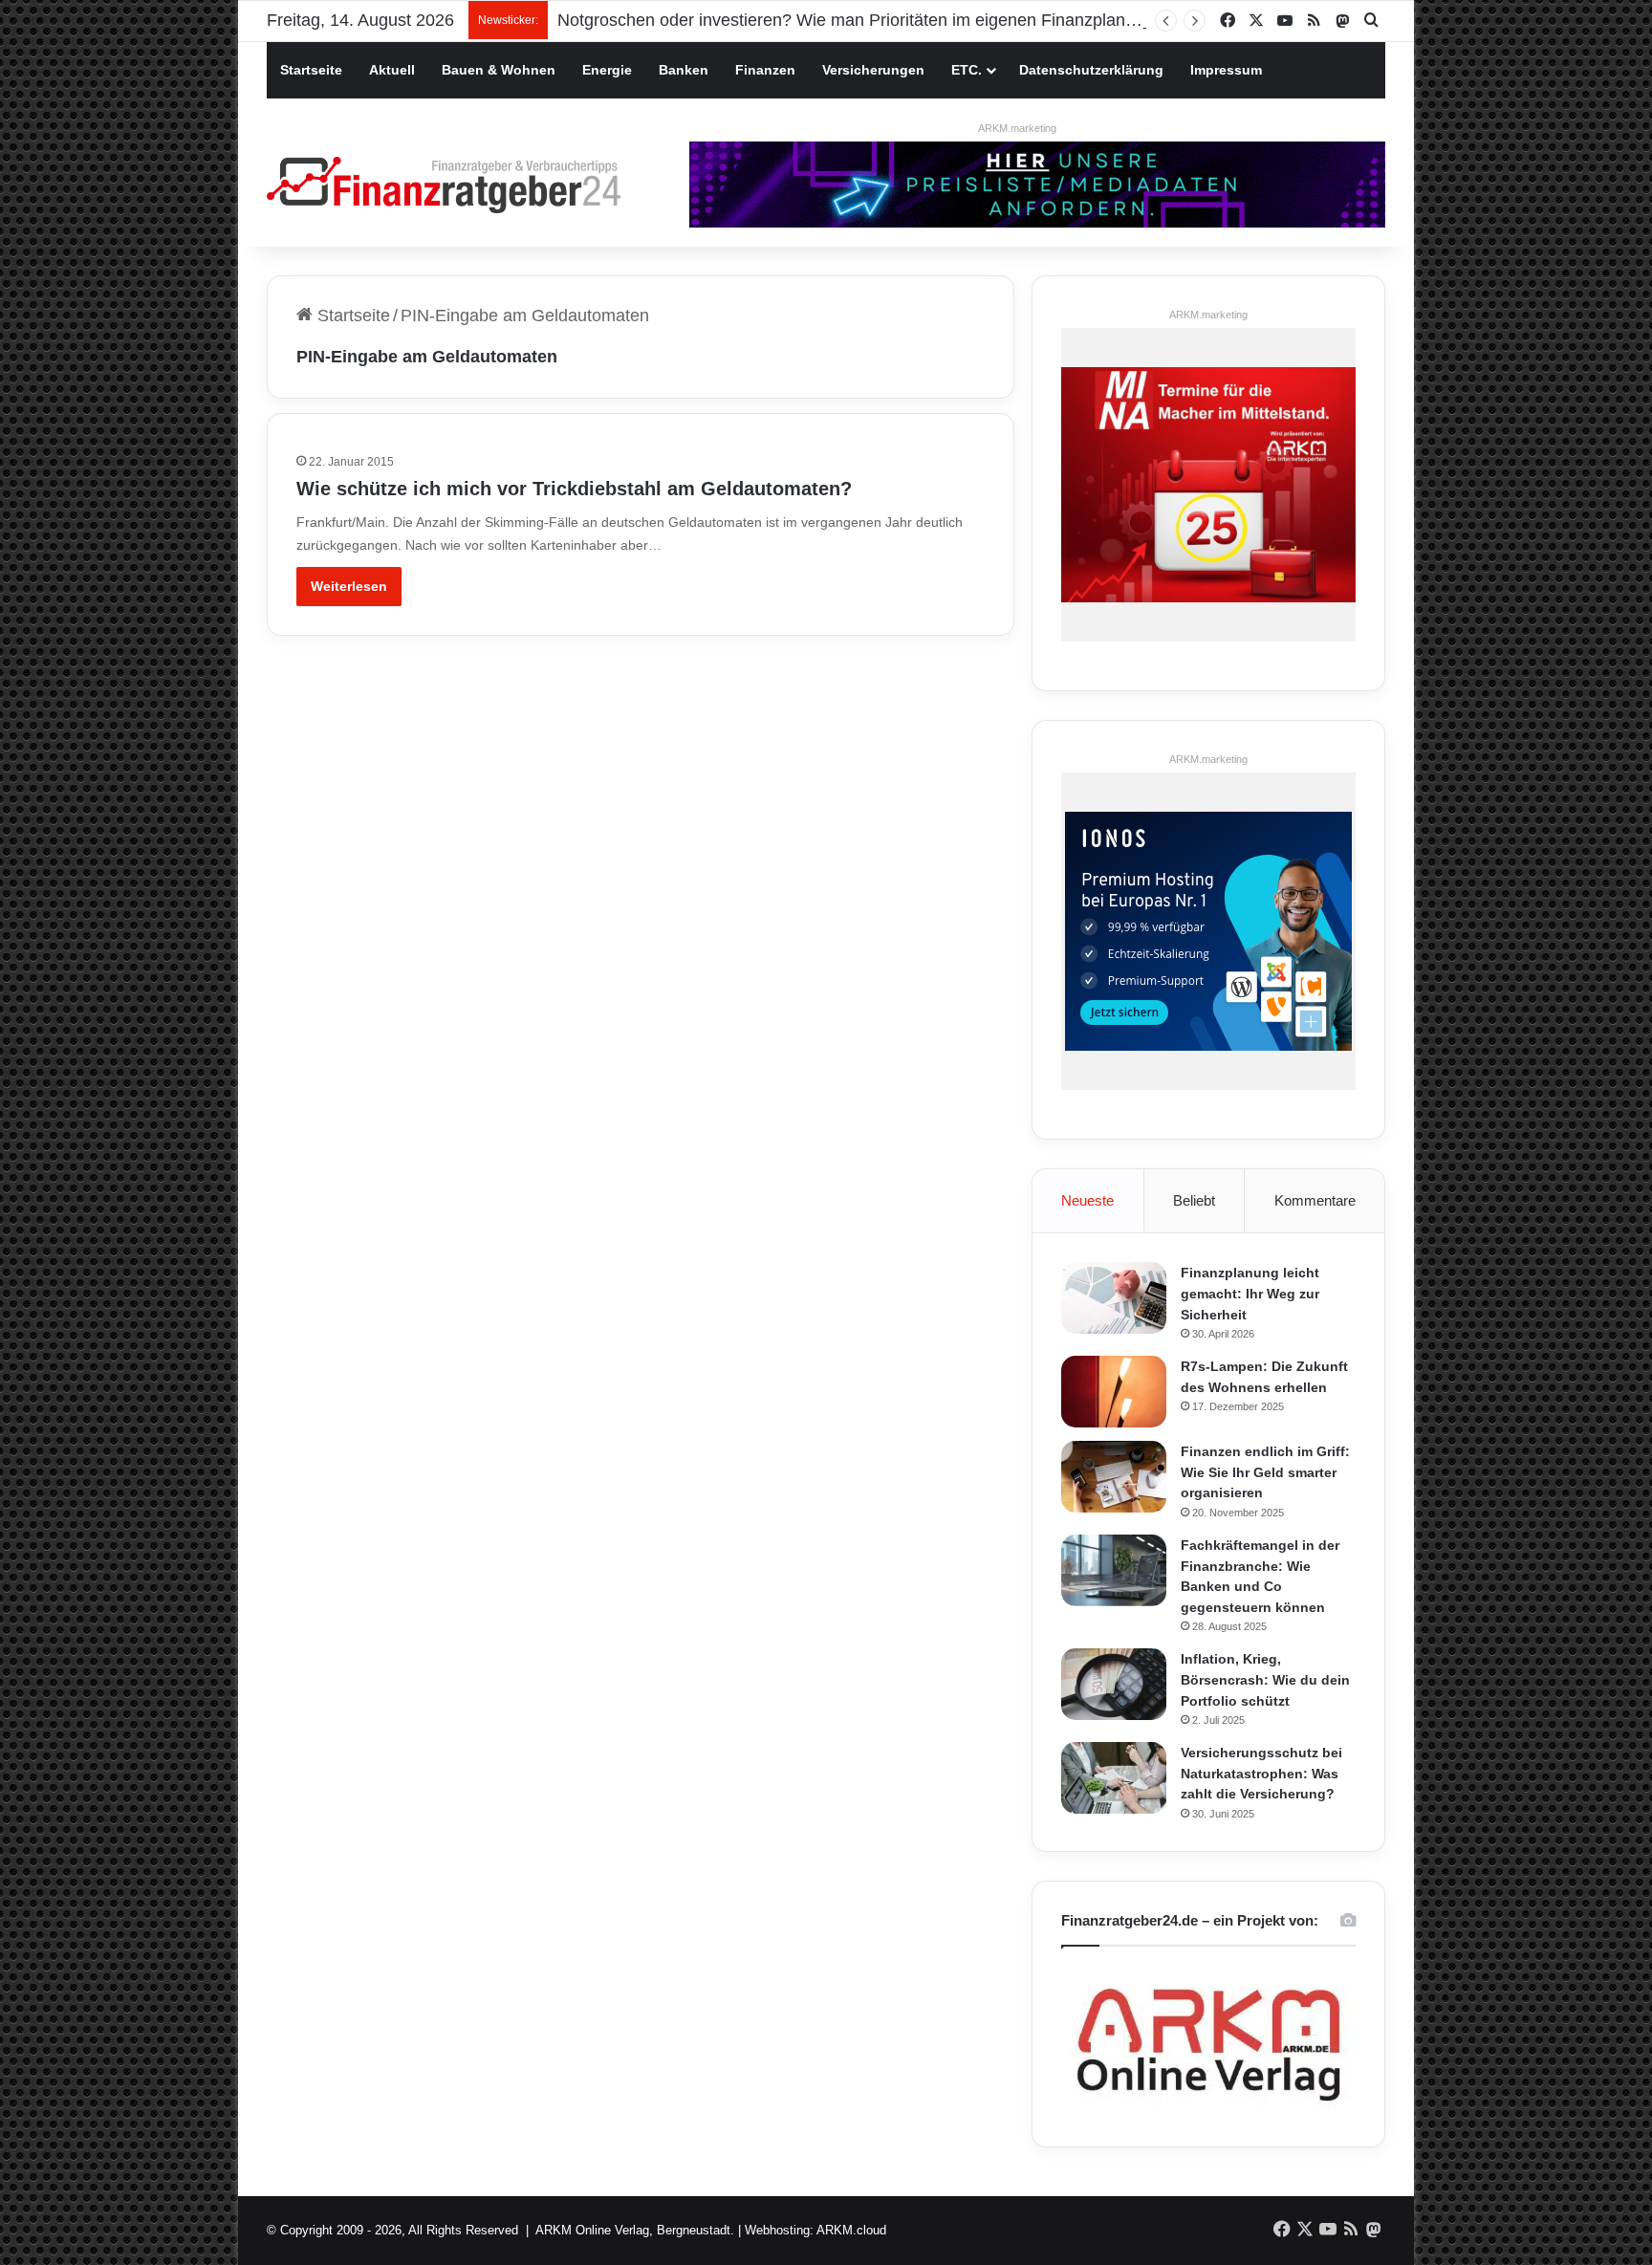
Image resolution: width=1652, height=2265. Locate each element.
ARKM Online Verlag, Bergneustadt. (635, 2230)
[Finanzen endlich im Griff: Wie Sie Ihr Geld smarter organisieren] (1114, 1477)
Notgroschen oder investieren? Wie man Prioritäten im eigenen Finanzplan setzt (862, 20)
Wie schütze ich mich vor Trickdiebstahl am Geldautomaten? (574, 489)
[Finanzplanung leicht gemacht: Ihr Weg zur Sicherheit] (1114, 1298)
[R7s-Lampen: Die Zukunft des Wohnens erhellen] (1114, 1392)
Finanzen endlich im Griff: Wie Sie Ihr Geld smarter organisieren (1265, 1472)
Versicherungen (873, 70)
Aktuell (392, 70)
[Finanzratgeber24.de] (444, 185)
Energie (607, 70)
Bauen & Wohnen (499, 70)
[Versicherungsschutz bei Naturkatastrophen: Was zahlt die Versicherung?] (1114, 1778)
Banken (684, 70)
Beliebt (1194, 1200)
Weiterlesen (349, 586)
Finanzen (765, 70)
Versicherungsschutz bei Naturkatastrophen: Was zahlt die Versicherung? (1261, 1773)
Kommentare (1315, 1200)
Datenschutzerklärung (1091, 70)
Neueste (1087, 1200)
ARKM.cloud (851, 2230)
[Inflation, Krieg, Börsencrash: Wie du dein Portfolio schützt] (1114, 1684)
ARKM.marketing (1017, 128)
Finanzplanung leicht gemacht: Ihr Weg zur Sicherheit (1250, 1293)
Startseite (311, 70)
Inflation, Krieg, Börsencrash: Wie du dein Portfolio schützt (1265, 1679)
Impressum (1226, 70)
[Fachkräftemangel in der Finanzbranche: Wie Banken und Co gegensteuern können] (1114, 1570)
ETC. (967, 70)
